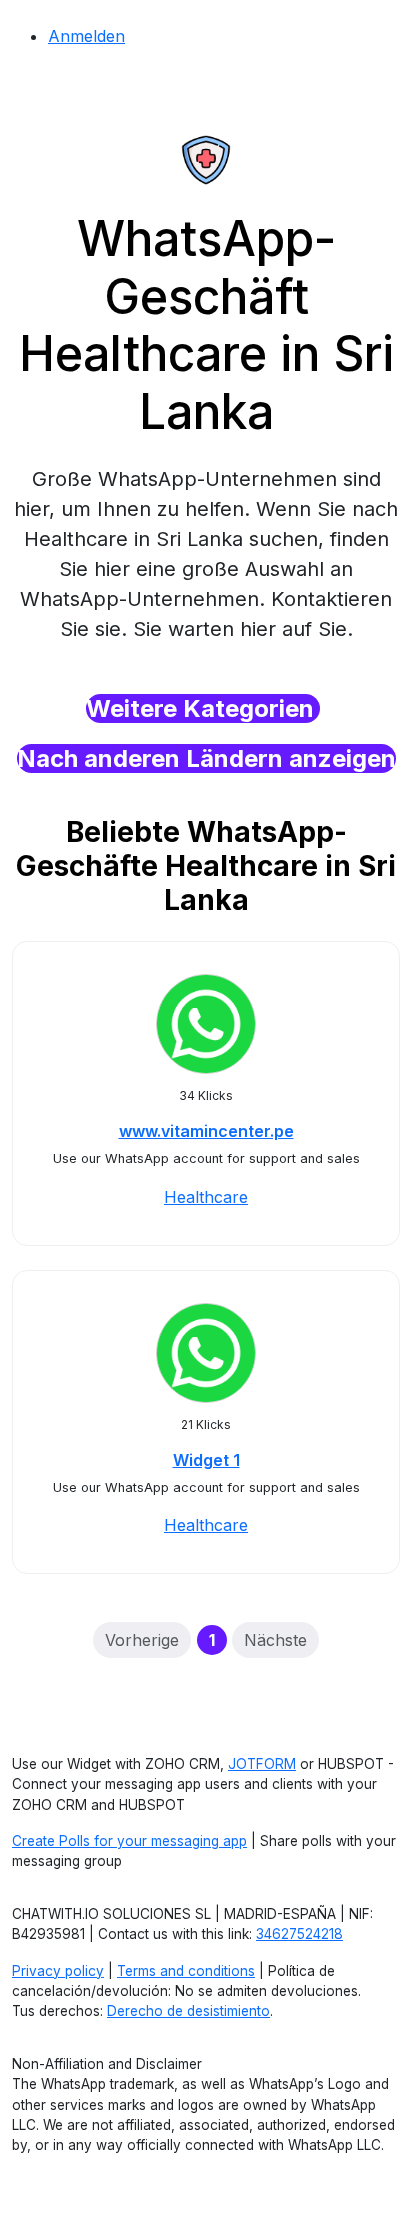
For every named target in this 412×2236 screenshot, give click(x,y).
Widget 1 (206, 1460)
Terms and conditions (186, 1971)
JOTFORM (262, 1764)
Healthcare (206, 1197)
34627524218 (299, 1934)
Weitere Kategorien (203, 708)
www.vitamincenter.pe (206, 1131)
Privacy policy (58, 1971)
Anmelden (86, 36)
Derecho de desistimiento (188, 2011)
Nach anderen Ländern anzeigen (206, 758)
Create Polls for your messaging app (129, 1841)
